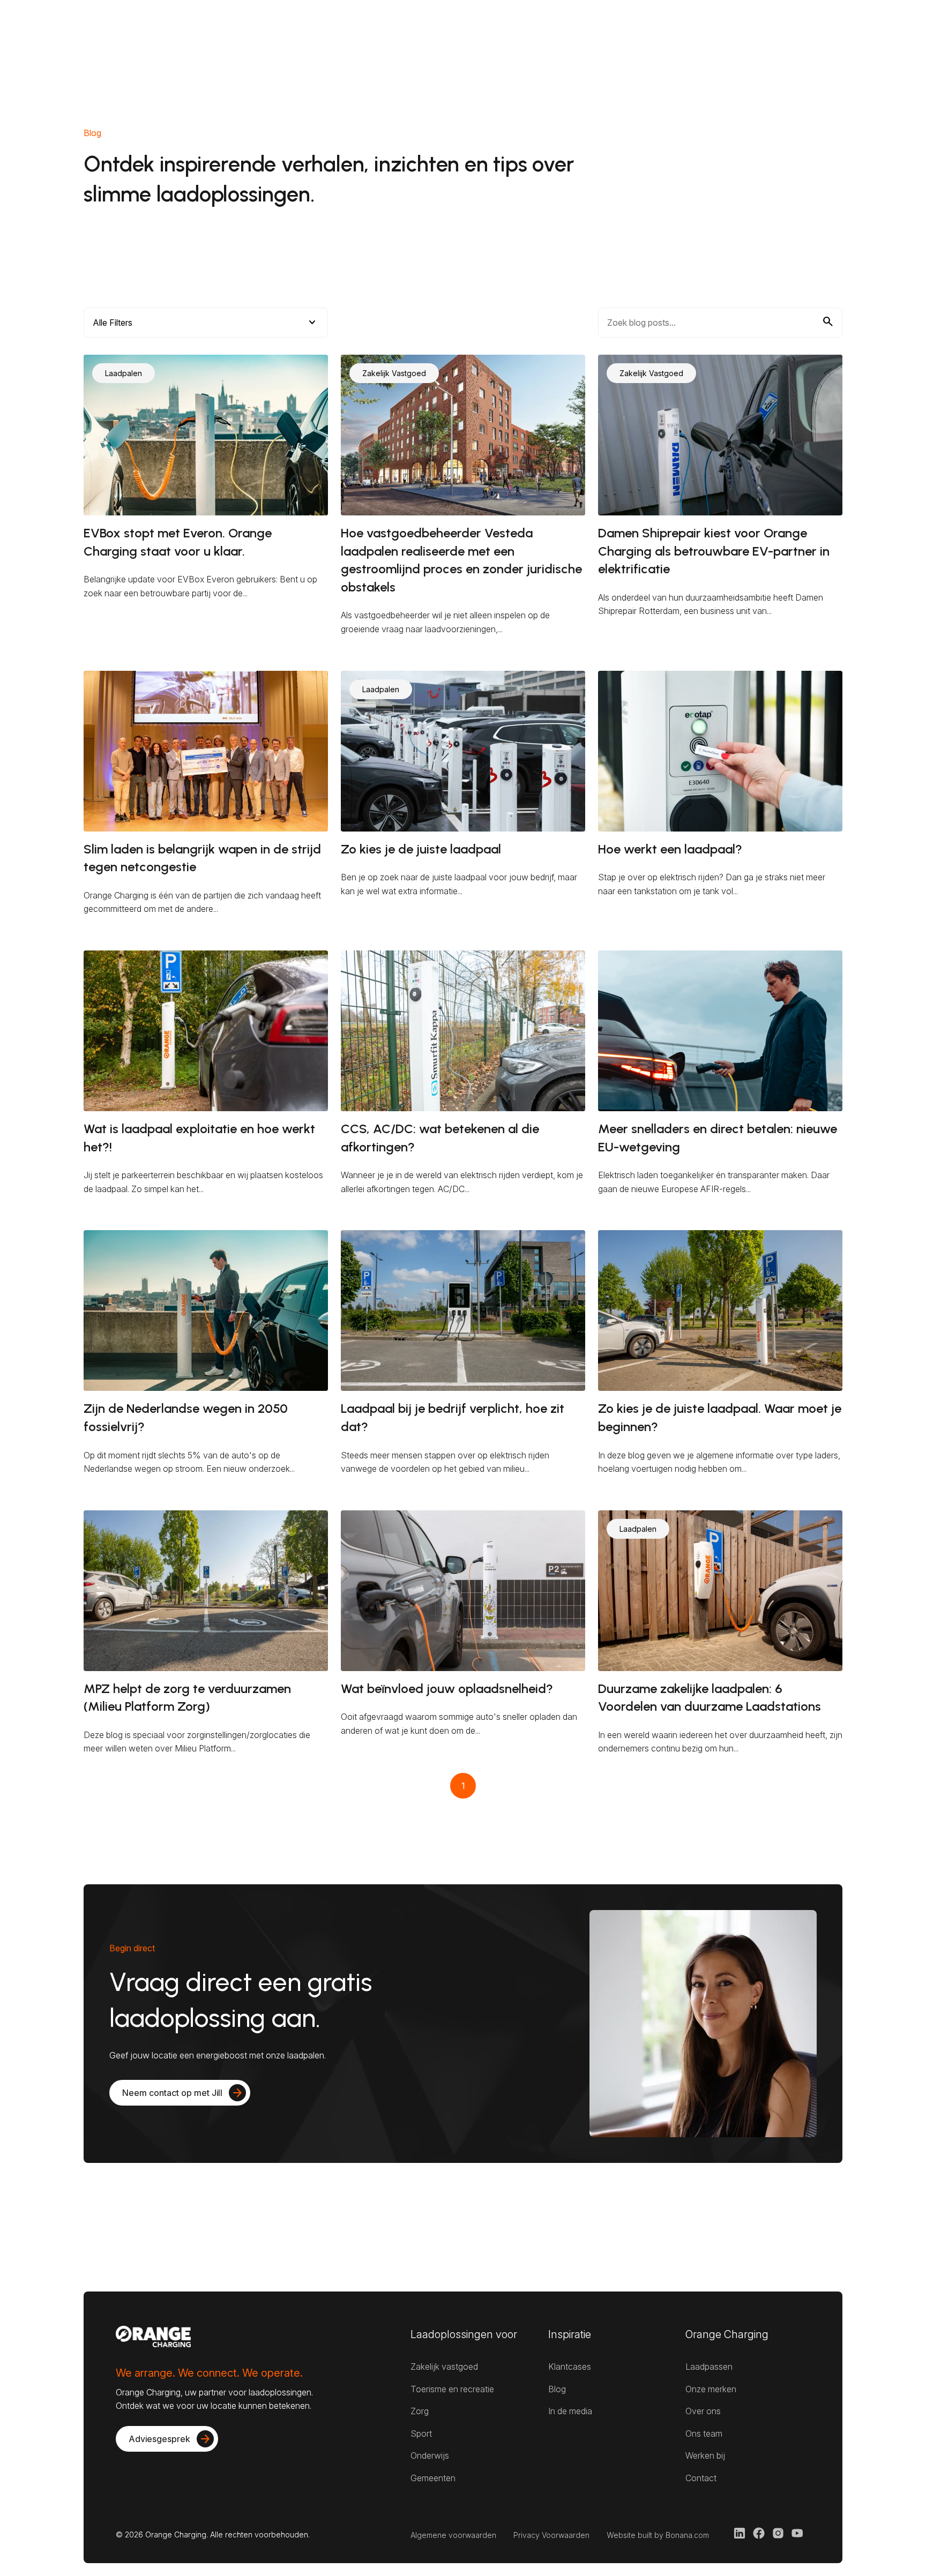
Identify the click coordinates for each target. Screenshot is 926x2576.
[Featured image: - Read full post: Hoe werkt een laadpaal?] (720, 751)
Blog (557, 2389)
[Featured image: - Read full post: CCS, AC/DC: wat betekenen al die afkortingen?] (463, 1031)
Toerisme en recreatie (452, 2389)
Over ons (703, 2411)
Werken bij (705, 2455)
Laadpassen (709, 2367)
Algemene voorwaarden (453, 2535)
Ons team (704, 2433)
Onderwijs (430, 2455)
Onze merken (711, 2389)
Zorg (420, 2411)
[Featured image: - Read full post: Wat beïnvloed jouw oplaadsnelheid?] (463, 1591)
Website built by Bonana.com (658, 2535)
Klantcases (570, 2367)
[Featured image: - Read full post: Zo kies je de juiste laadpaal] (463, 751)
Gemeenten (433, 2478)
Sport (421, 2433)
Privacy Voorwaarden (551, 2535)
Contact (701, 2478)
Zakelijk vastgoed (444, 2367)
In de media (570, 2411)
